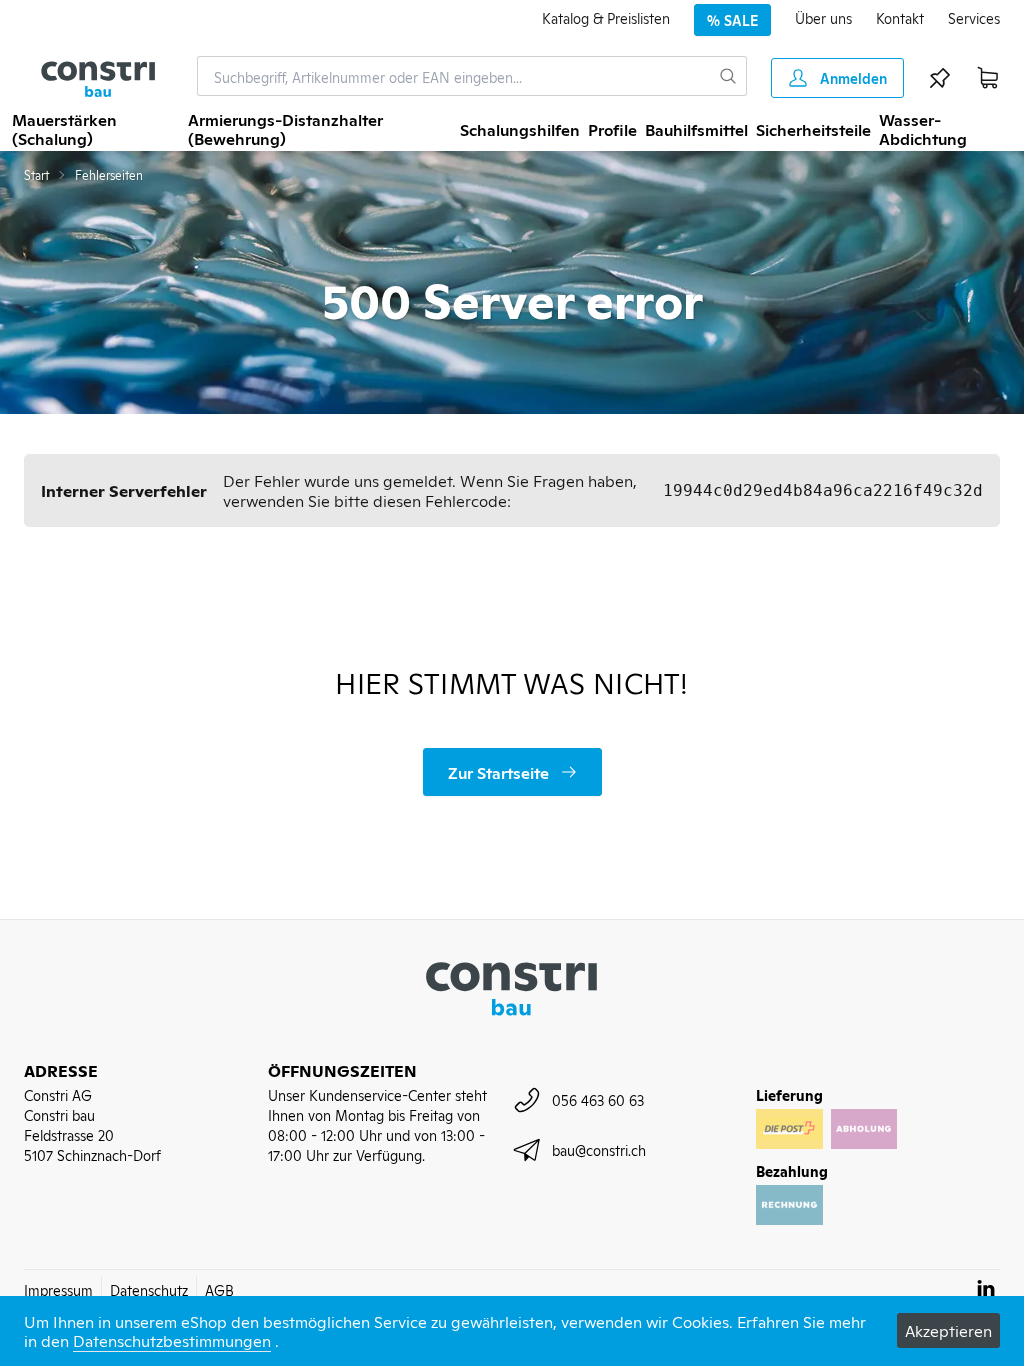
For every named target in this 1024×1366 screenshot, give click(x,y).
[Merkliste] (940, 78)
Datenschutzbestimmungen (172, 1340)
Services (974, 17)
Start (36, 175)
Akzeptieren (948, 1330)
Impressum (58, 1289)
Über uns (823, 17)
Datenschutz (149, 1289)
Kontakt (900, 17)
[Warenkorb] (988, 78)
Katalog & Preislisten (606, 17)
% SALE (732, 20)
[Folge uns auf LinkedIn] (986, 1288)
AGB (219, 1289)
